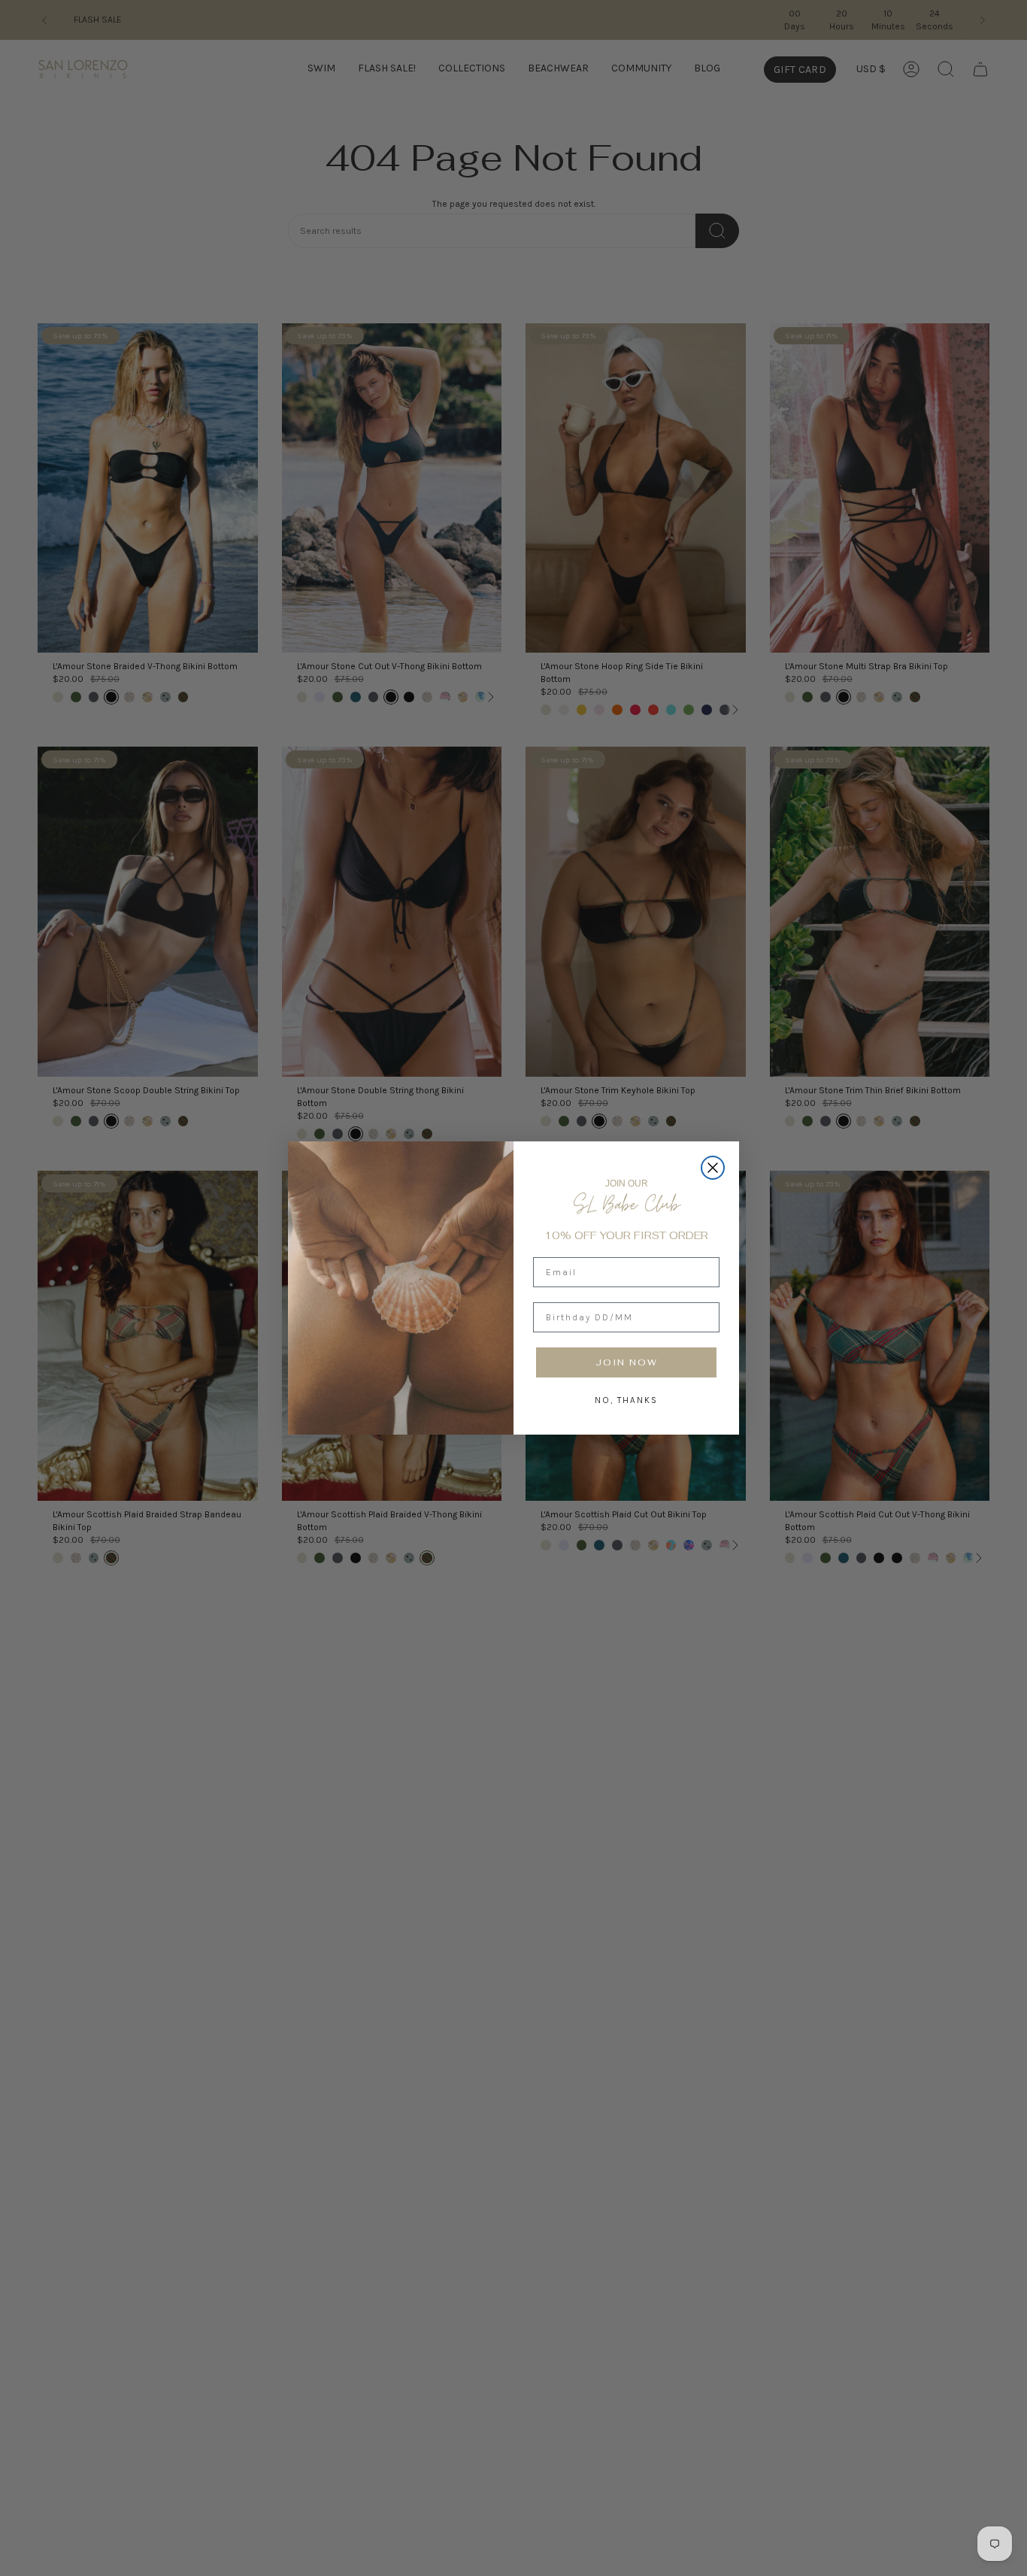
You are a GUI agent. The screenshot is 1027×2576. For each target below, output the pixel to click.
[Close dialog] (713, 1168)
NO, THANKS (626, 1400)
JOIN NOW (627, 1362)
